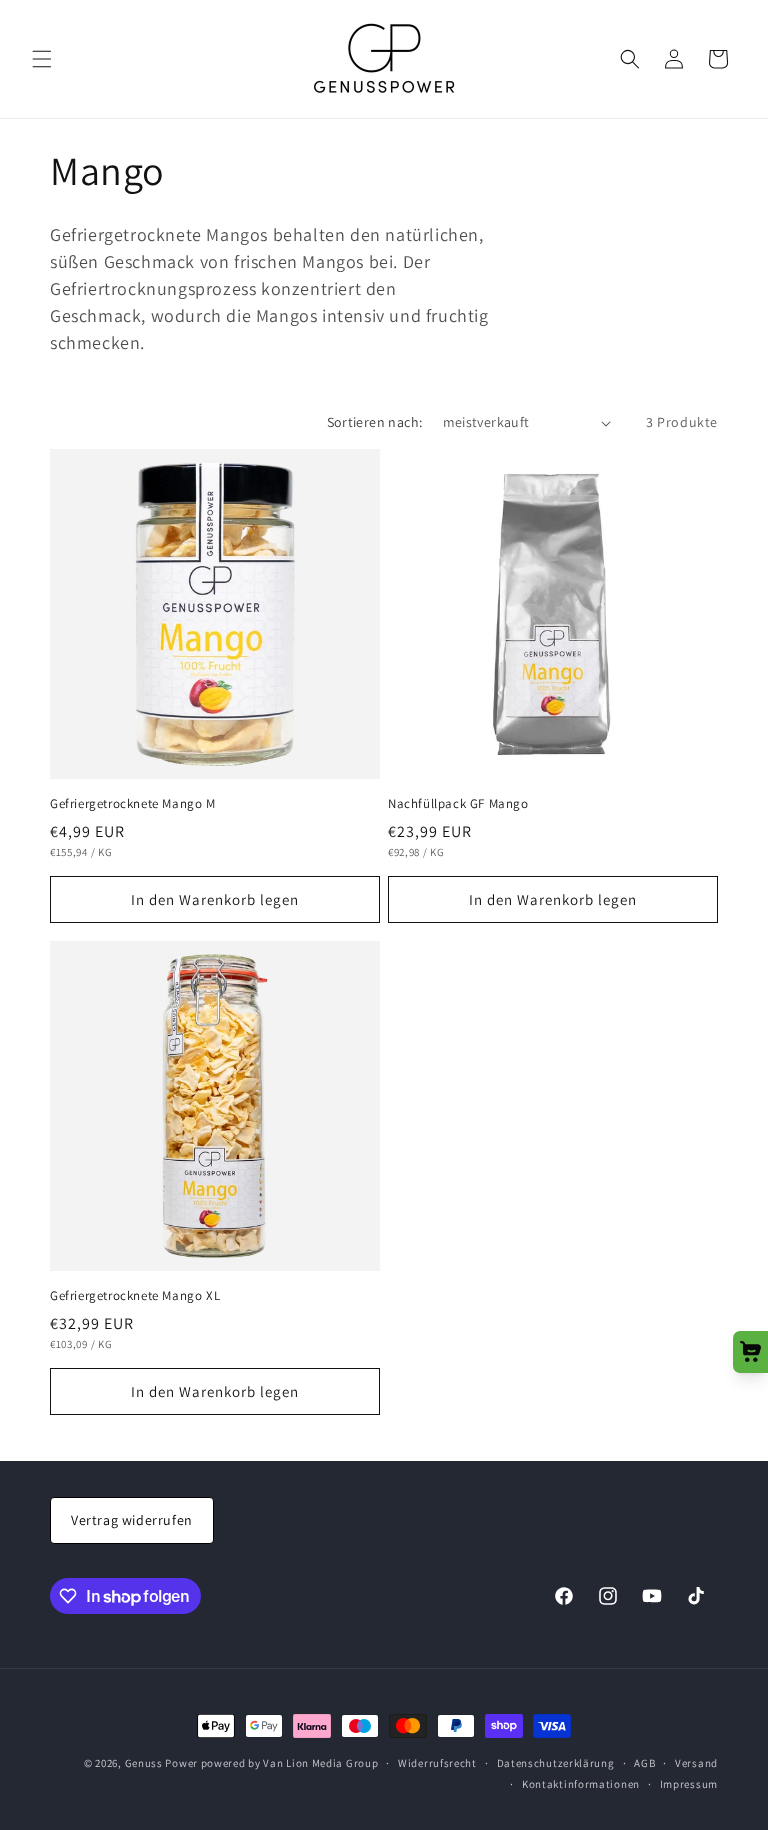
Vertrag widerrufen (132, 1520)
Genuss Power (161, 1763)
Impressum (689, 1784)
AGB (644, 1763)
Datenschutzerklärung (556, 1763)
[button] (42, 59)
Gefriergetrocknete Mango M (133, 804)
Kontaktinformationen (581, 1784)
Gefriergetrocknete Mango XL (135, 1296)
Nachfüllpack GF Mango (458, 804)
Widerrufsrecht (437, 1763)
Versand (696, 1763)
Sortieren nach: (375, 422)
